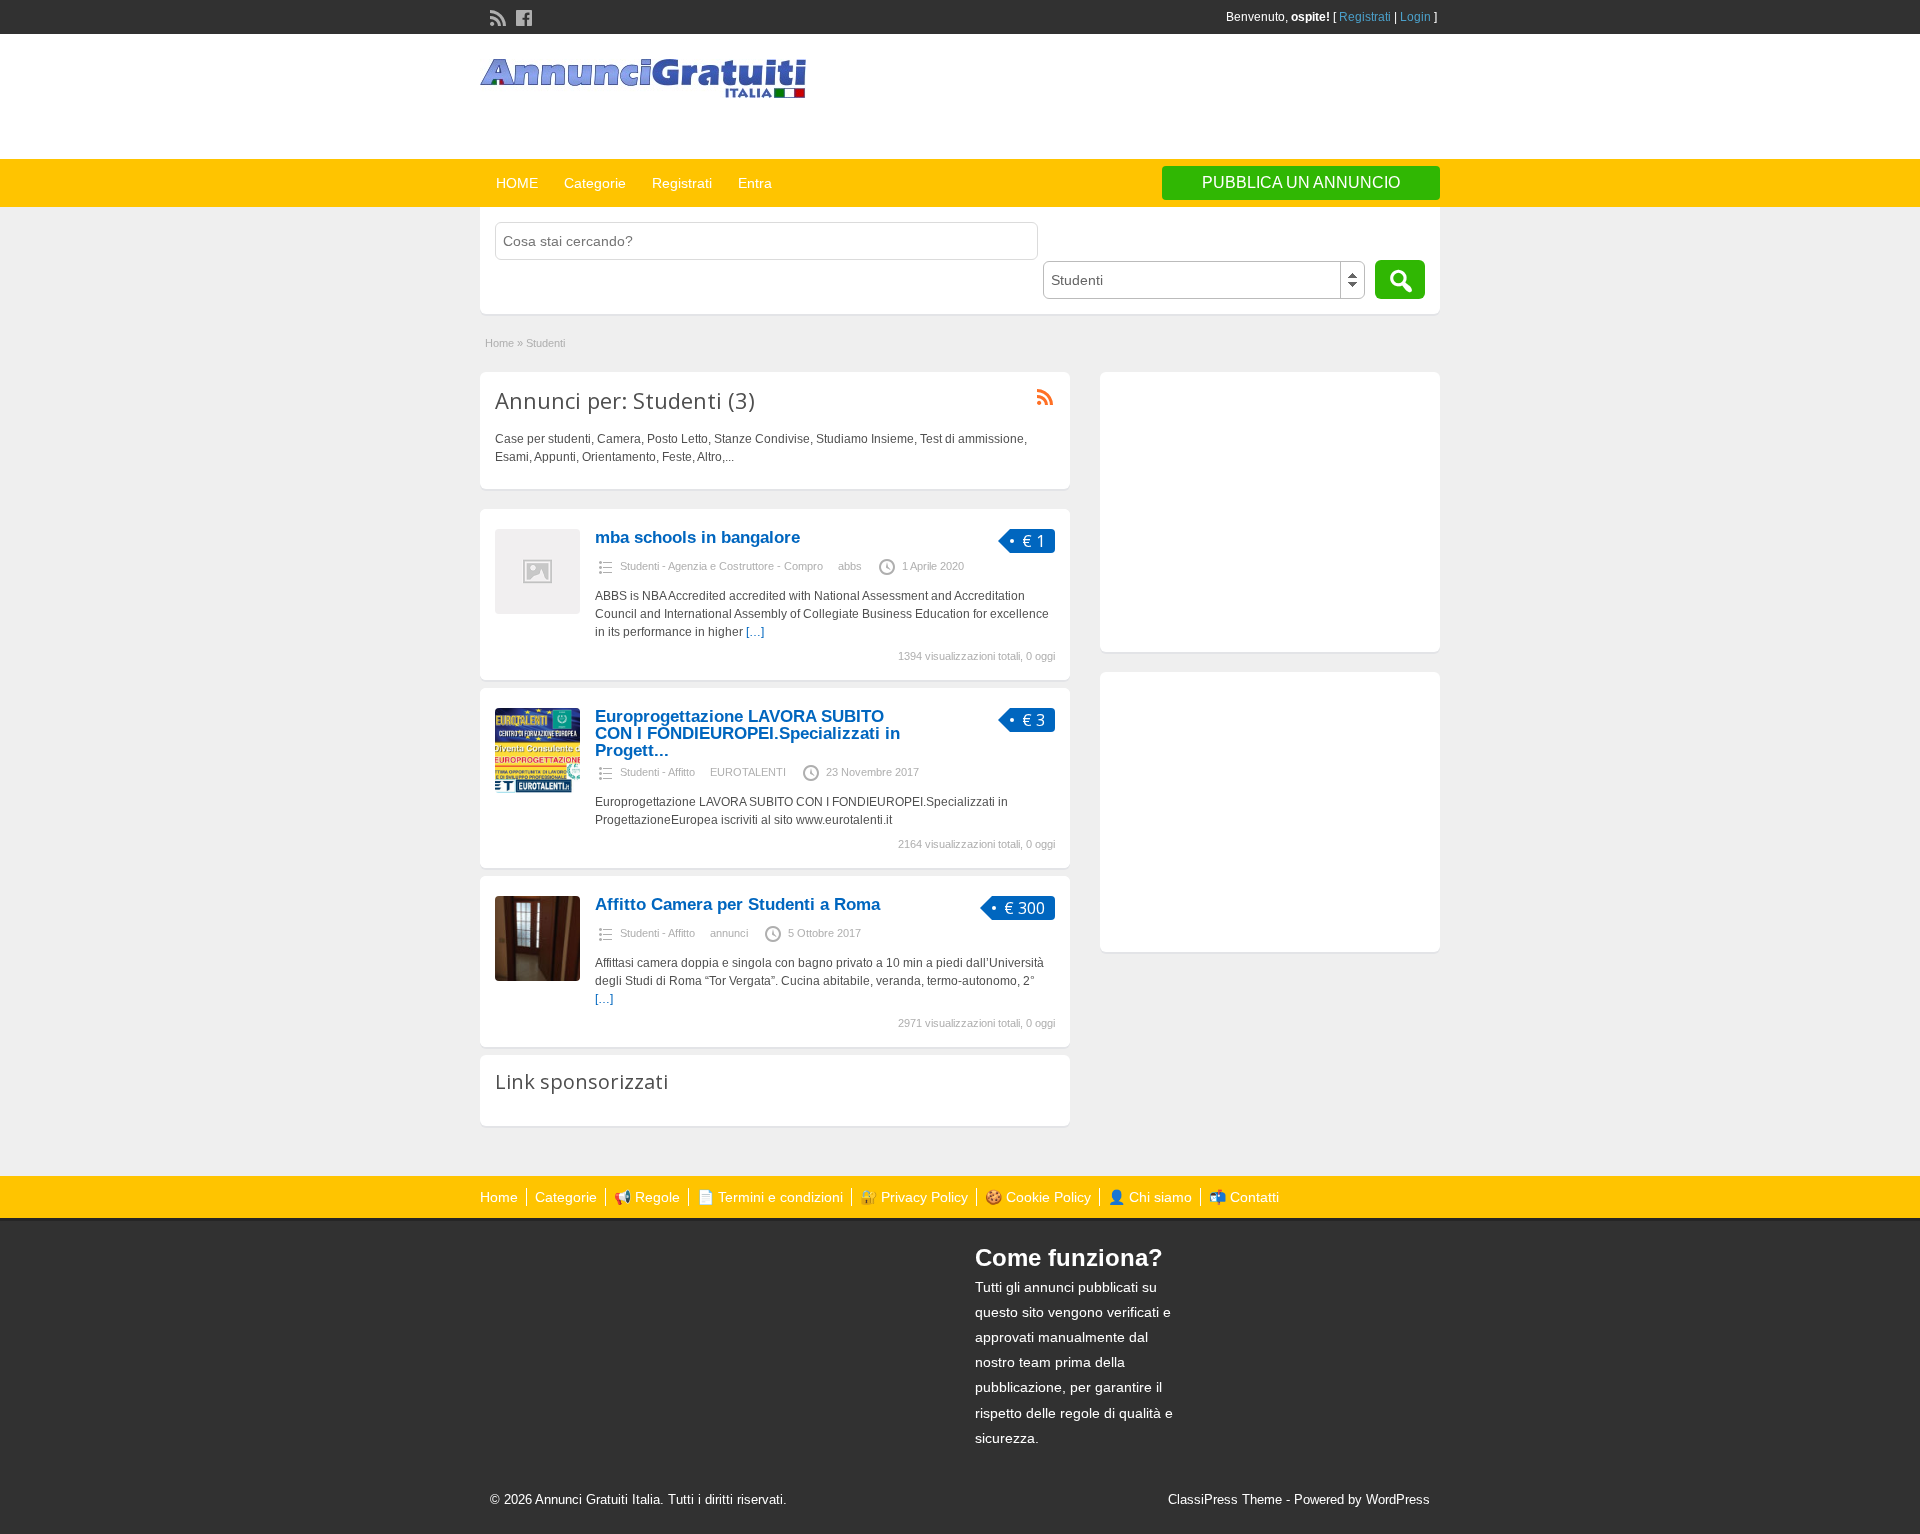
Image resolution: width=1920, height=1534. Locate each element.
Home (499, 343)
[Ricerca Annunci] (1400, 279)
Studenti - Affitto (657, 772)
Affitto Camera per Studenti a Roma (737, 904)
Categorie (595, 183)
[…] (755, 632)
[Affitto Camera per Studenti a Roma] (537, 977)
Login (1415, 17)
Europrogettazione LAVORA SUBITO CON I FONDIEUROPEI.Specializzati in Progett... (747, 733)
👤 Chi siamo (1150, 1197)
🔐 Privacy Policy (914, 1197)
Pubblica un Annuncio (1301, 182)
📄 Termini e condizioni (770, 1197)
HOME (517, 183)
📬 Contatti (1244, 1197)
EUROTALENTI (748, 772)
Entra (755, 183)
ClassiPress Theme (1225, 1499)
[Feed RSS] (496, 16)
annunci (729, 933)
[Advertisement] (1206, 99)
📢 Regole (647, 1197)
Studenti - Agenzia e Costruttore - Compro (721, 566)
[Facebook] (522, 16)
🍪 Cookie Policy (1038, 1197)
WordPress (1398, 1499)
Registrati (1365, 17)
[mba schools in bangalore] (537, 610)
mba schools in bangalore (697, 537)
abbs (850, 566)
